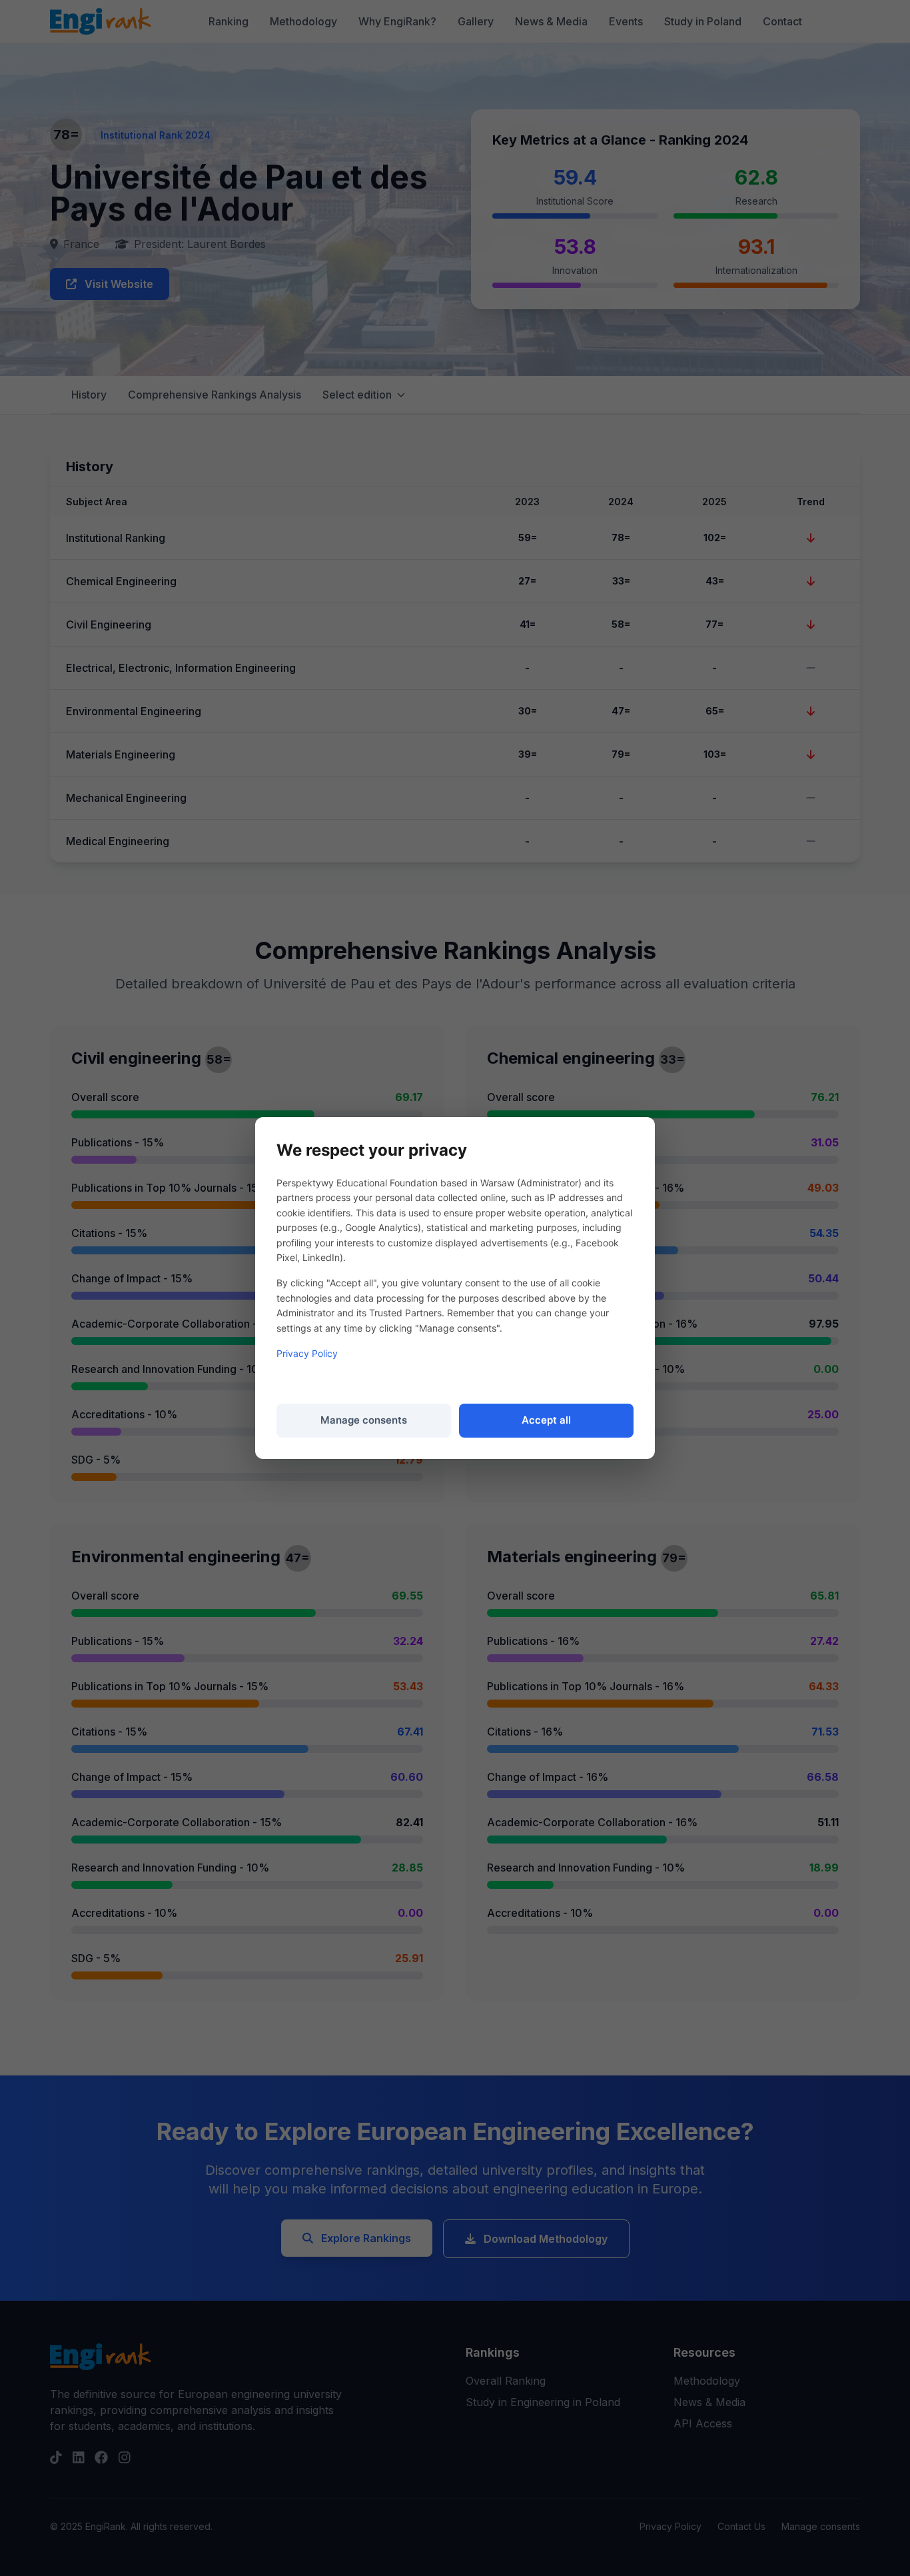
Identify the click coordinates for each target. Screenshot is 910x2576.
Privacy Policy (307, 1353)
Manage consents (364, 1420)
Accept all (546, 1420)
